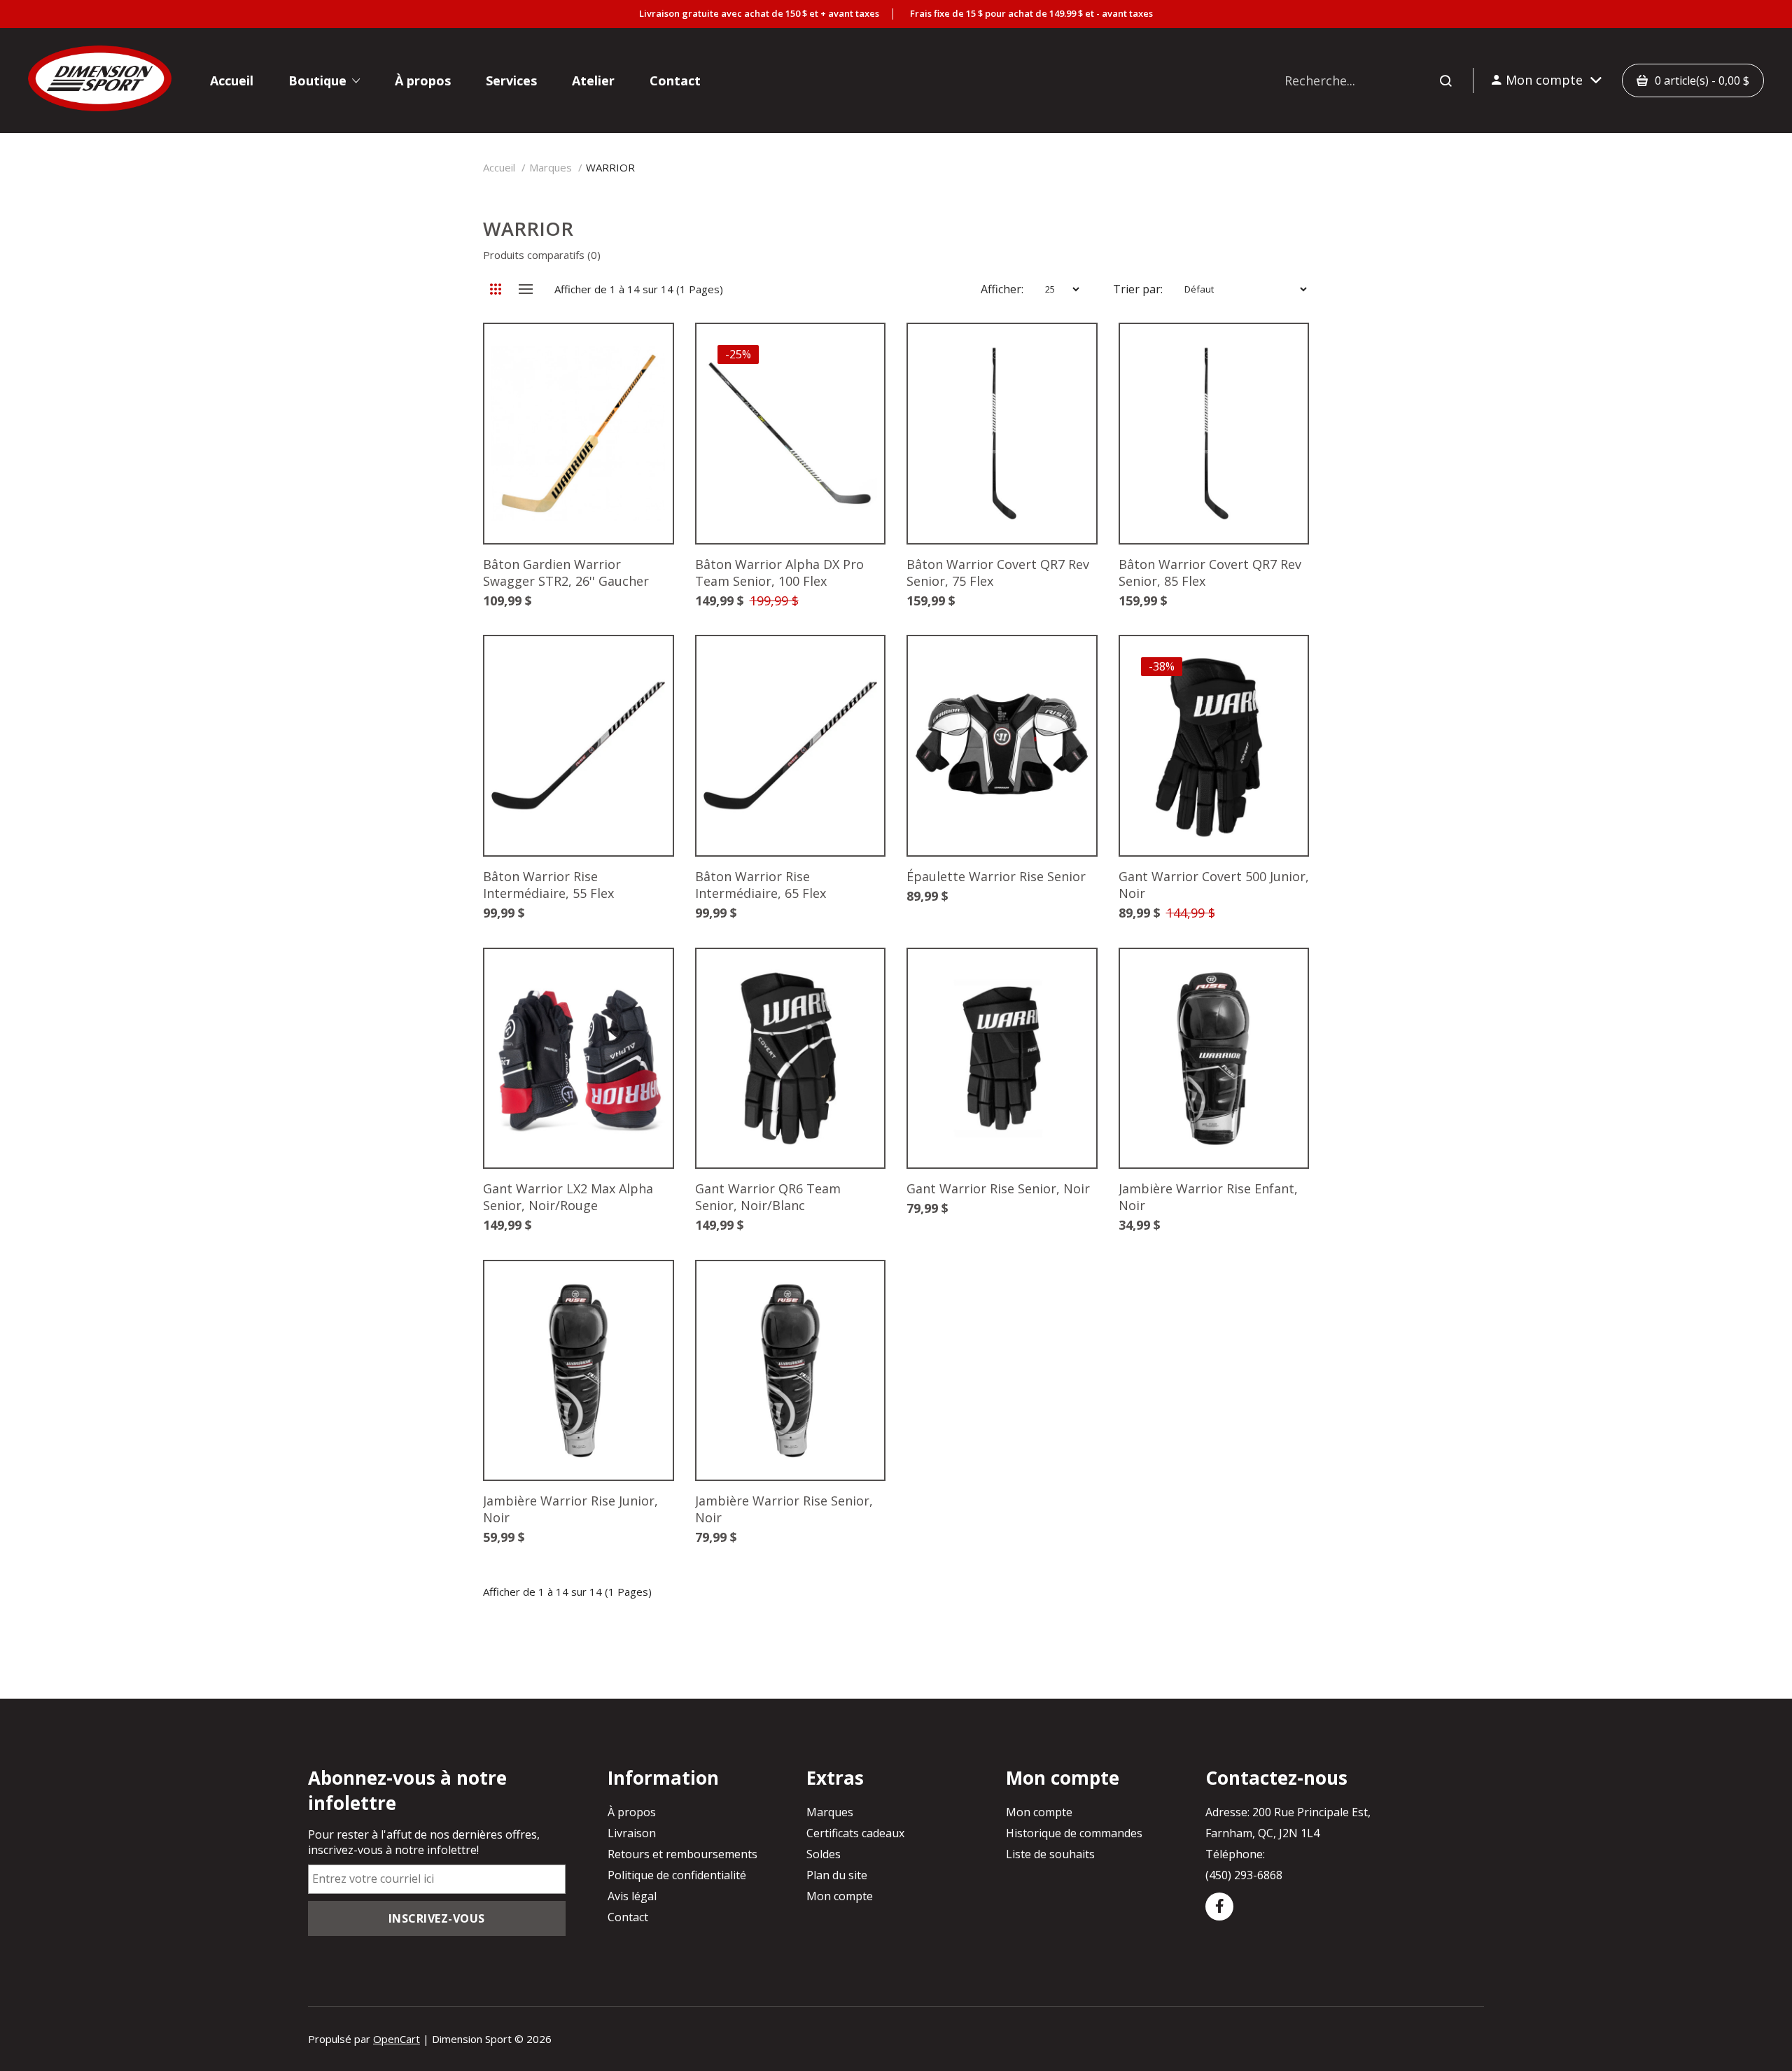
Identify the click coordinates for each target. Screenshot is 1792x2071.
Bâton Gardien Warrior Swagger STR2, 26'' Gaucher (566, 573)
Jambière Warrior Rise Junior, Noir (570, 1509)
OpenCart (397, 2039)
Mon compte (840, 1896)
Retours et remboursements (682, 1854)
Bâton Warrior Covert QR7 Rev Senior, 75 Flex (998, 573)
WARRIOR (610, 167)
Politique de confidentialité (677, 1875)
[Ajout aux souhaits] (641, 356)
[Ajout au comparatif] (641, 356)
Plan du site (837, 1875)
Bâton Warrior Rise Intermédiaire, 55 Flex (548, 885)
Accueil (499, 167)
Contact (628, 1917)
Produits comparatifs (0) (542, 255)
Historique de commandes (1074, 1833)
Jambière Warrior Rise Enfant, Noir (1208, 1197)
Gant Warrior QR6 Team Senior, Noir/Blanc (768, 1197)
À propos (632, 1812)
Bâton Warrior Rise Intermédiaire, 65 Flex (761, 885)
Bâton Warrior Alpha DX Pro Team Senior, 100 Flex (779, 573)
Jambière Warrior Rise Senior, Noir (784, 1509)
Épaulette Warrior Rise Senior (996, 876)
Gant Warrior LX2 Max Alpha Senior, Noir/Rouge (568, 1197)
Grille (495, 289)
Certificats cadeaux (855, 1833)
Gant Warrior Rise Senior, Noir (998, 1188)
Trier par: (1138, 289)
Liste (525, 289)
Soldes (824, 1854)
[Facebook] (1219, 1907)
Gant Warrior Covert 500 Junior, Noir (1214, 885)
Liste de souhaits (1050, 1854)
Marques (551, 167)
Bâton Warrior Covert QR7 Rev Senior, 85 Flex (1210, 573)
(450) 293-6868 (1244, 1875)
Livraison (632, 1833)
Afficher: (1002, 289)
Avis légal (632, 1896)
